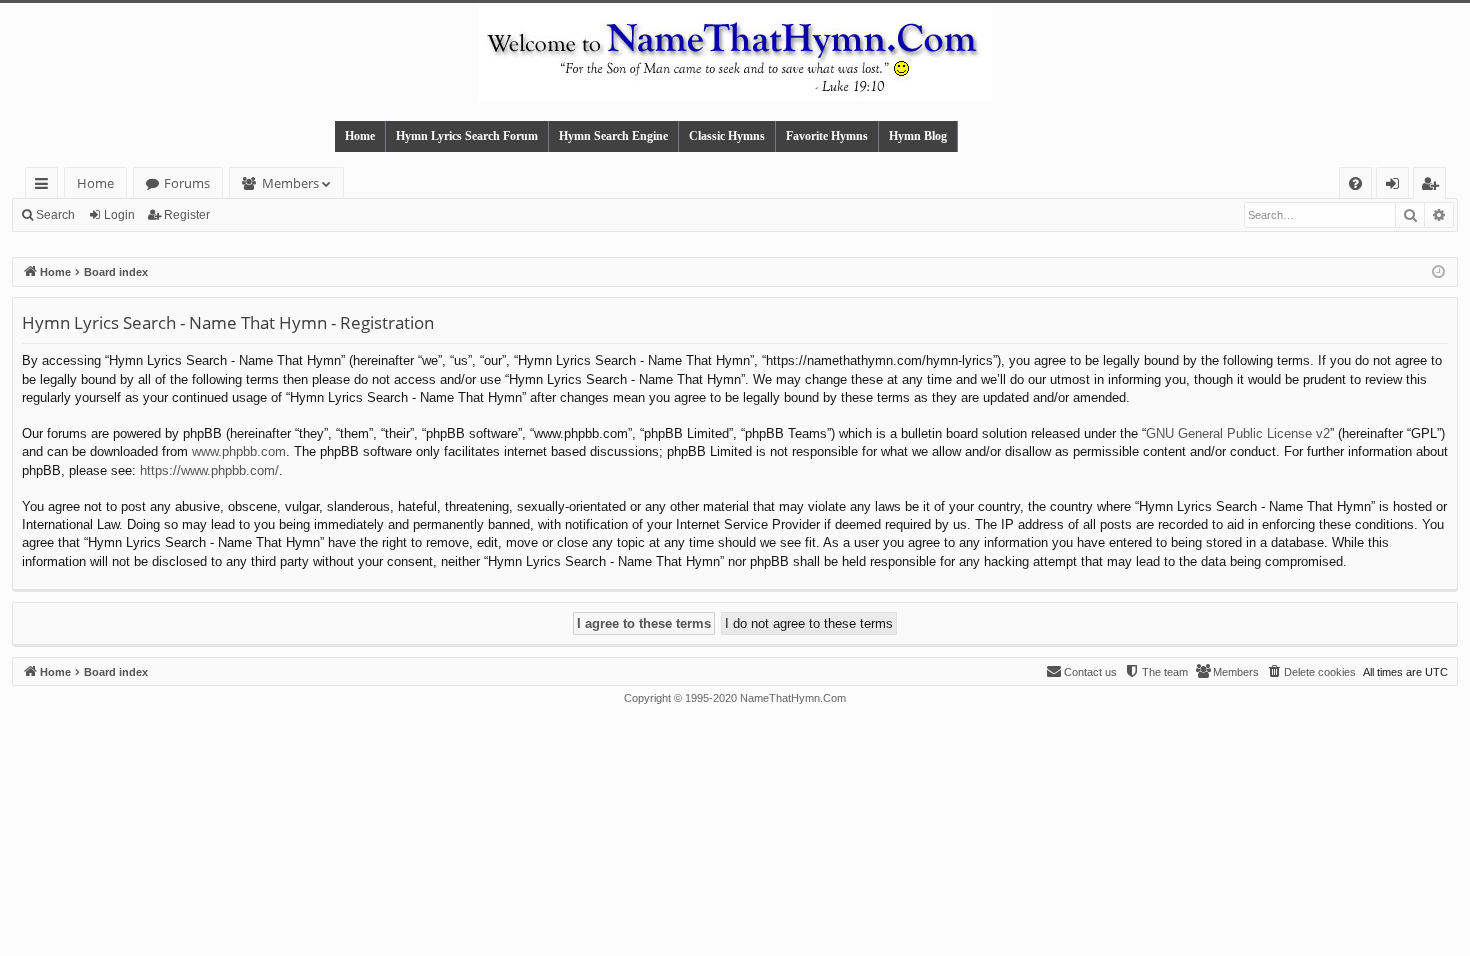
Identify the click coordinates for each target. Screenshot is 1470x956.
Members (290, 183)
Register (187, 215)
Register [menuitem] (1434, 186)
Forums (187, 183)
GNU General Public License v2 (1238, 433)
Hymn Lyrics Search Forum (467, 136)
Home (360, 136)
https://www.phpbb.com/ (209, 470)
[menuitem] (1355, 183)
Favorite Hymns (827, 136)
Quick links (45, 186)
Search (55, 215)
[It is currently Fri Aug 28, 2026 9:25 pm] (1438, 272)
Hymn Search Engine (613, 136)
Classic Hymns (727, 136)
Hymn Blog (918, 136)
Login (119, 215)
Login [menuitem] (1396, 186)
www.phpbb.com (239, 451)
